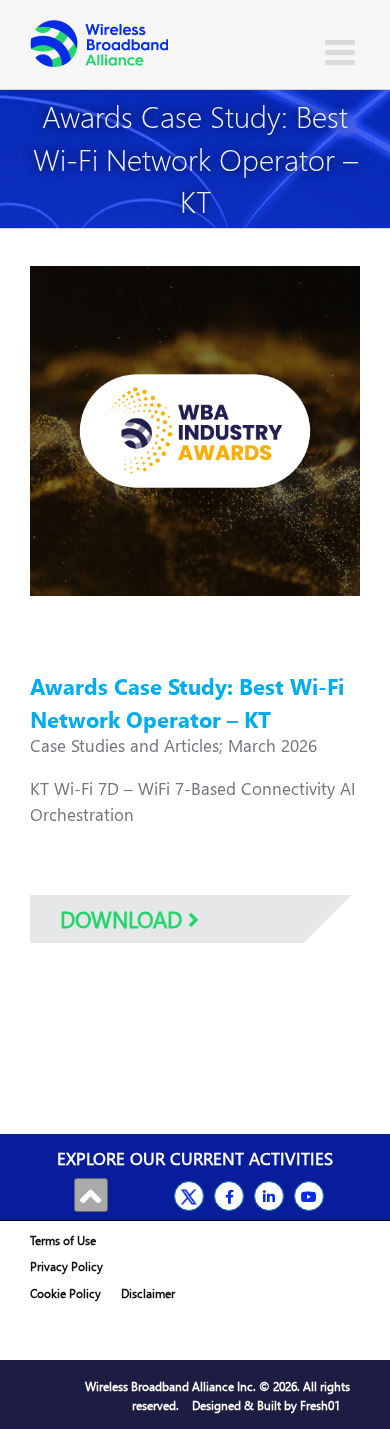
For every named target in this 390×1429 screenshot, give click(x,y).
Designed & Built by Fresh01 (266, 1405)
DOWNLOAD (124, 919)
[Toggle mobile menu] (342, 51)
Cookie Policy (65, 1293)
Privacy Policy (66, 1266)
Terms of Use (63, 1240)
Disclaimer (148, 1293)
